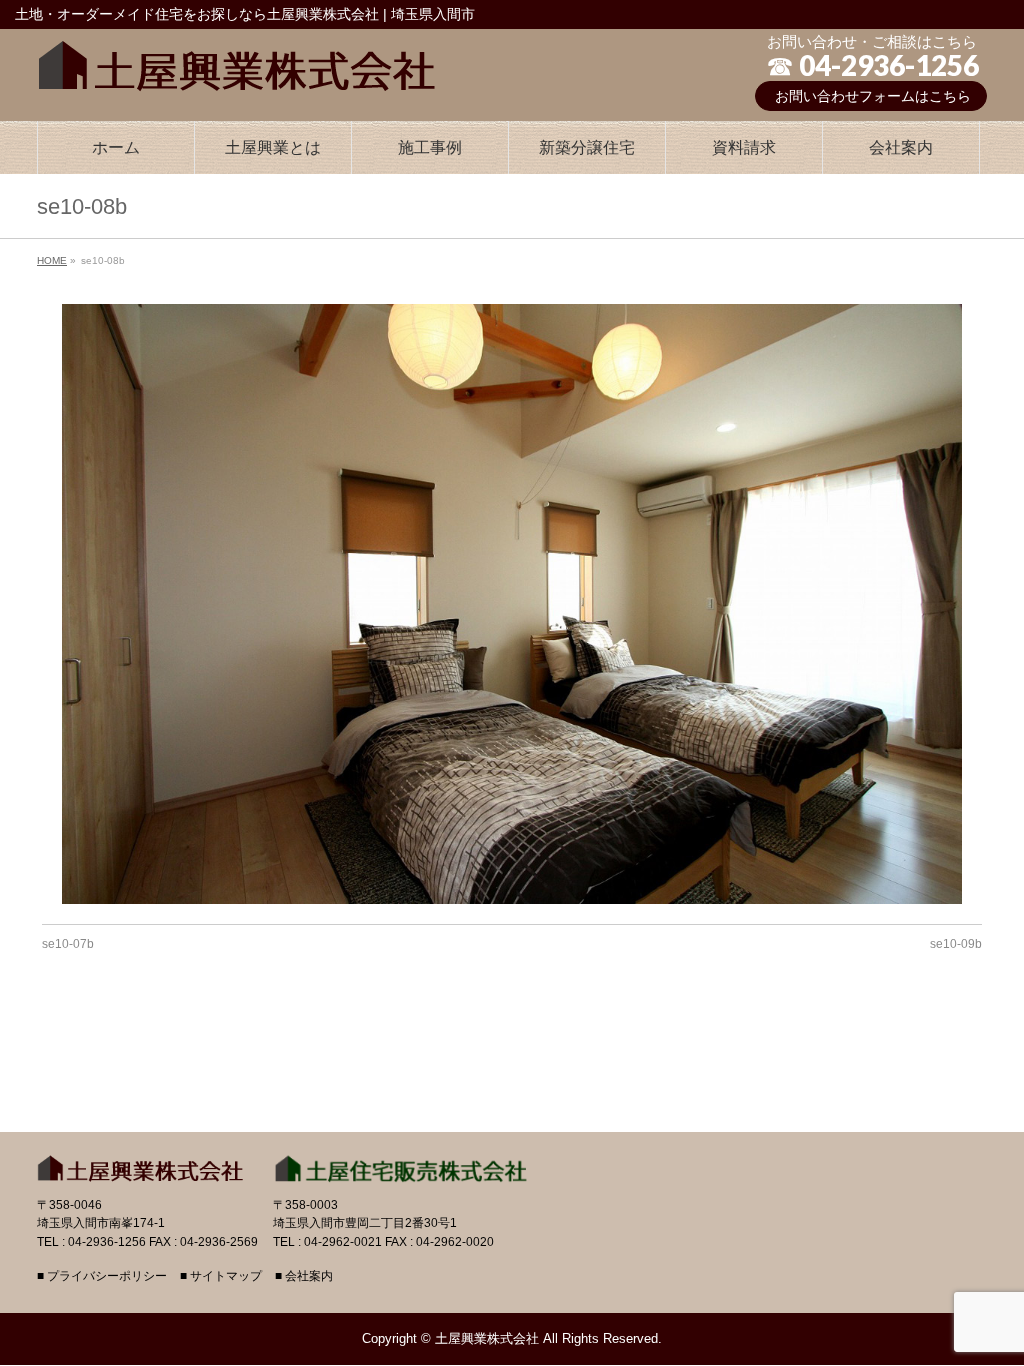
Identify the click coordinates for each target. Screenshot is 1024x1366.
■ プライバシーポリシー (102, 1276)
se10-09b (956, 944)
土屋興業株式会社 (487, 1338)
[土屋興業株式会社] (237, 61)
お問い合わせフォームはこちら (873, 96)
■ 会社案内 (304, 1276)
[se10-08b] (512, 604)
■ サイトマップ (221, 1276)
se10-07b (68, 944)
